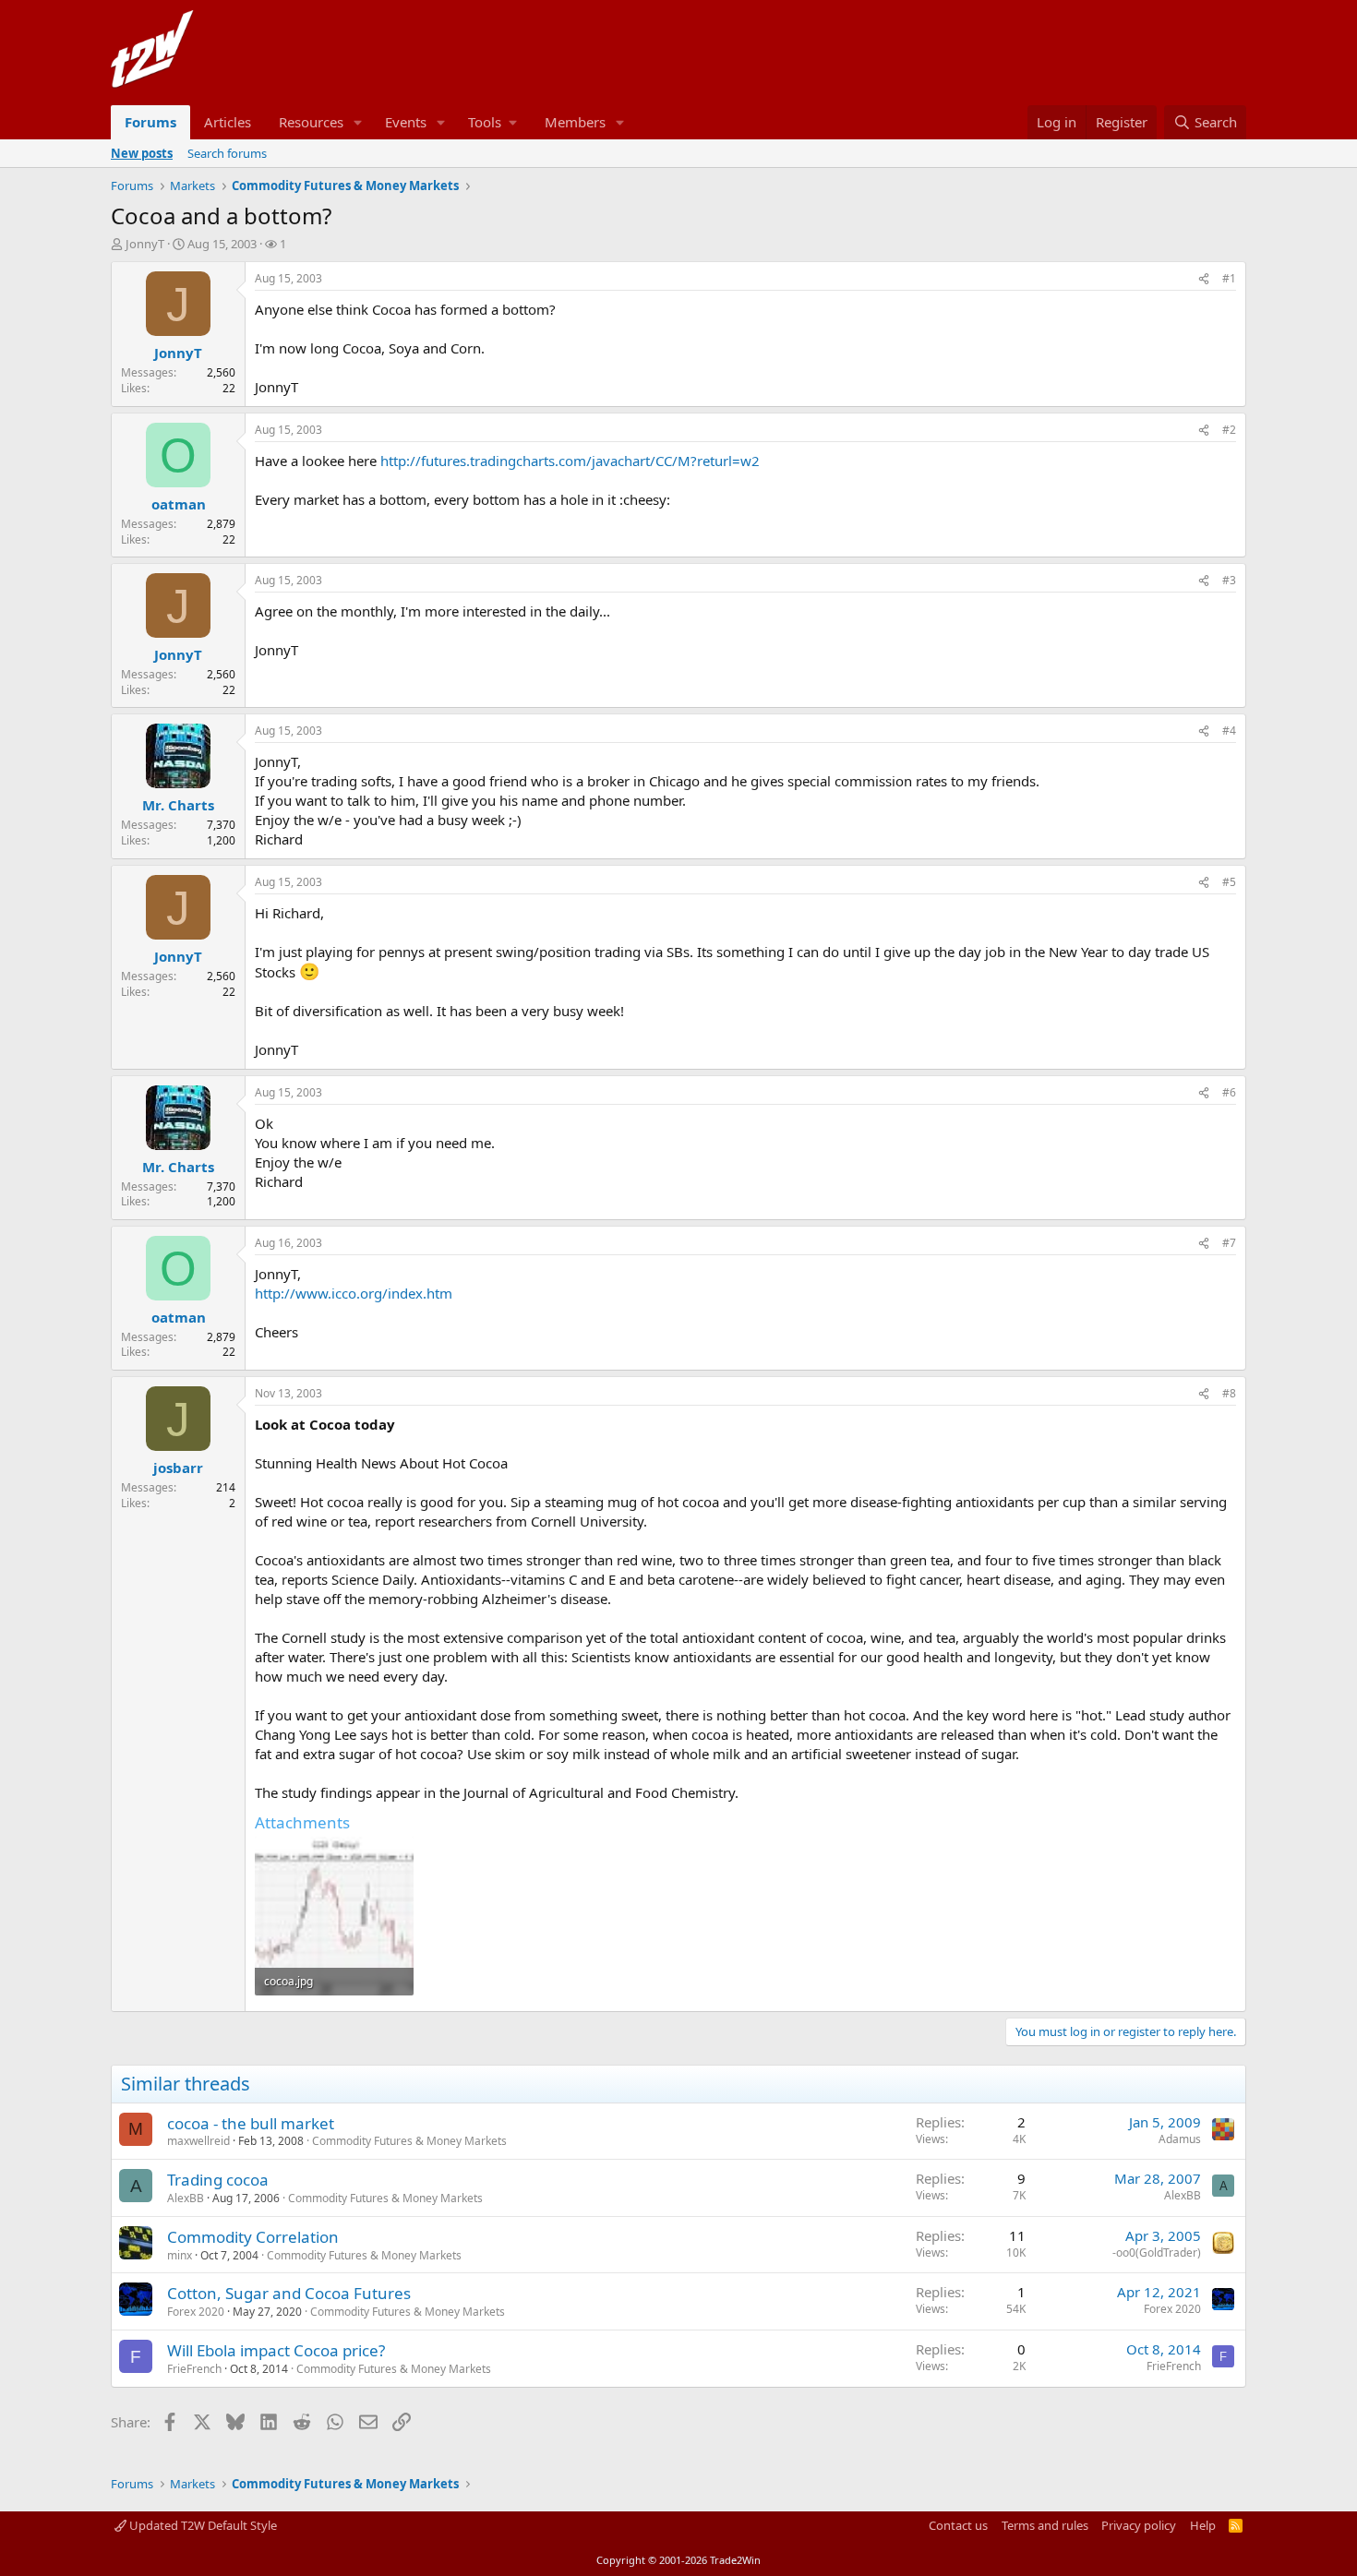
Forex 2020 (196, 2312)
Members (575, 122)
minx (180, 2255)
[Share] (1204, 279)
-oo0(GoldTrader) (1157, 2253)
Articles (228, 122)
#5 (1229, 882)
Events (406, 122)
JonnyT (145, 244)
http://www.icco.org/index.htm (354, 1293)
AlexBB (186, 2198)
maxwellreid (198, 2141)
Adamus (1180, 2139)
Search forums (227, 153)
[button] (358, 122)
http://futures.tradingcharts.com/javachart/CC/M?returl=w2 (570, 461)
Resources (311, 122)
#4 (1229, 731)
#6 (1229, 1092)
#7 (1229, 1243)
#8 (1229, 1393)
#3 (1229, 580)
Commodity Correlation (253, 2237)
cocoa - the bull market (251, 2123)
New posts (142, 153)
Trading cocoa (218, 2180)
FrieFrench (194, 2369)
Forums (150, 122)
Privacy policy (1139, 2525)
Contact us (958, 2525)
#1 (1229, 278)
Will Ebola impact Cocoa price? (276, 2350)
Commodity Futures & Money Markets (409, 2141)
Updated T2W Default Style (202, 2525)
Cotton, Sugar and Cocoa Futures (289, 2293)
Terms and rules (1045, 2525)
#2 (1229, 430)
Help (1203, 2525)
